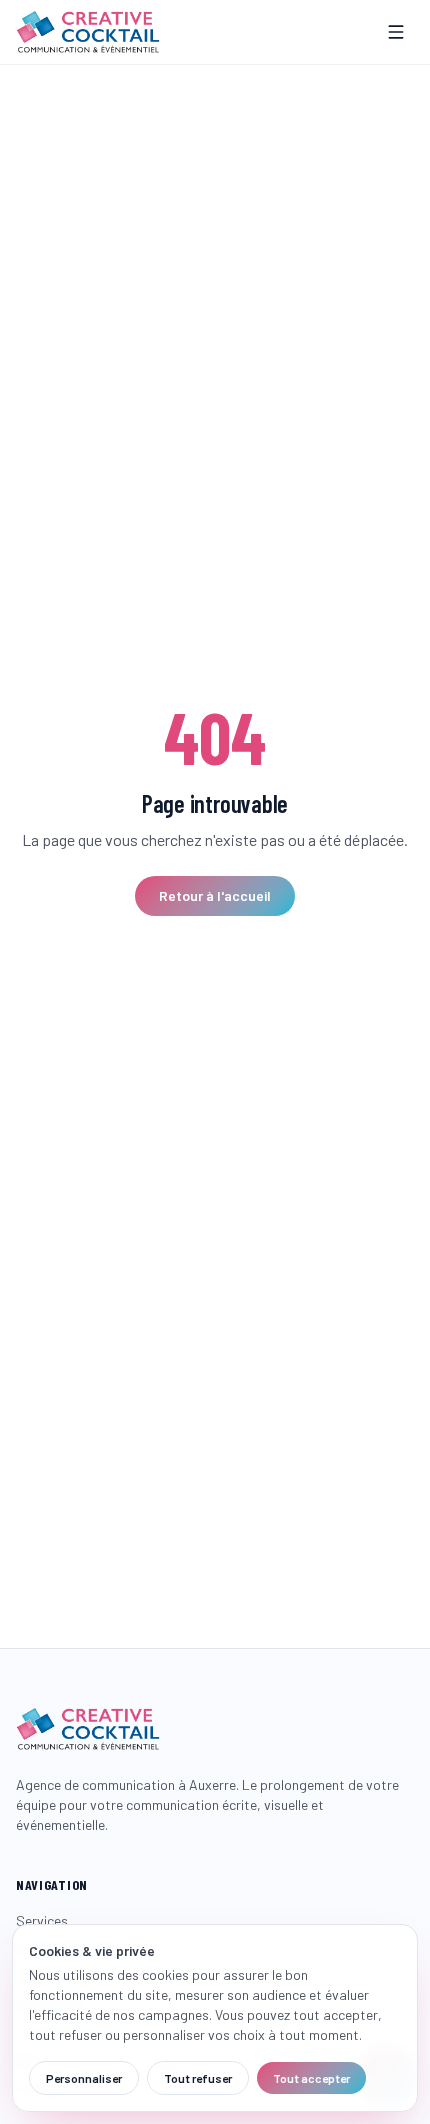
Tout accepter (311, 2078)
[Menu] (396, 32)
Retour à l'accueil (215, 895)
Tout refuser (198, 2078)
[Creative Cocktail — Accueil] (88, 32)
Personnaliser (84, 2078)
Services (42, 1920)
